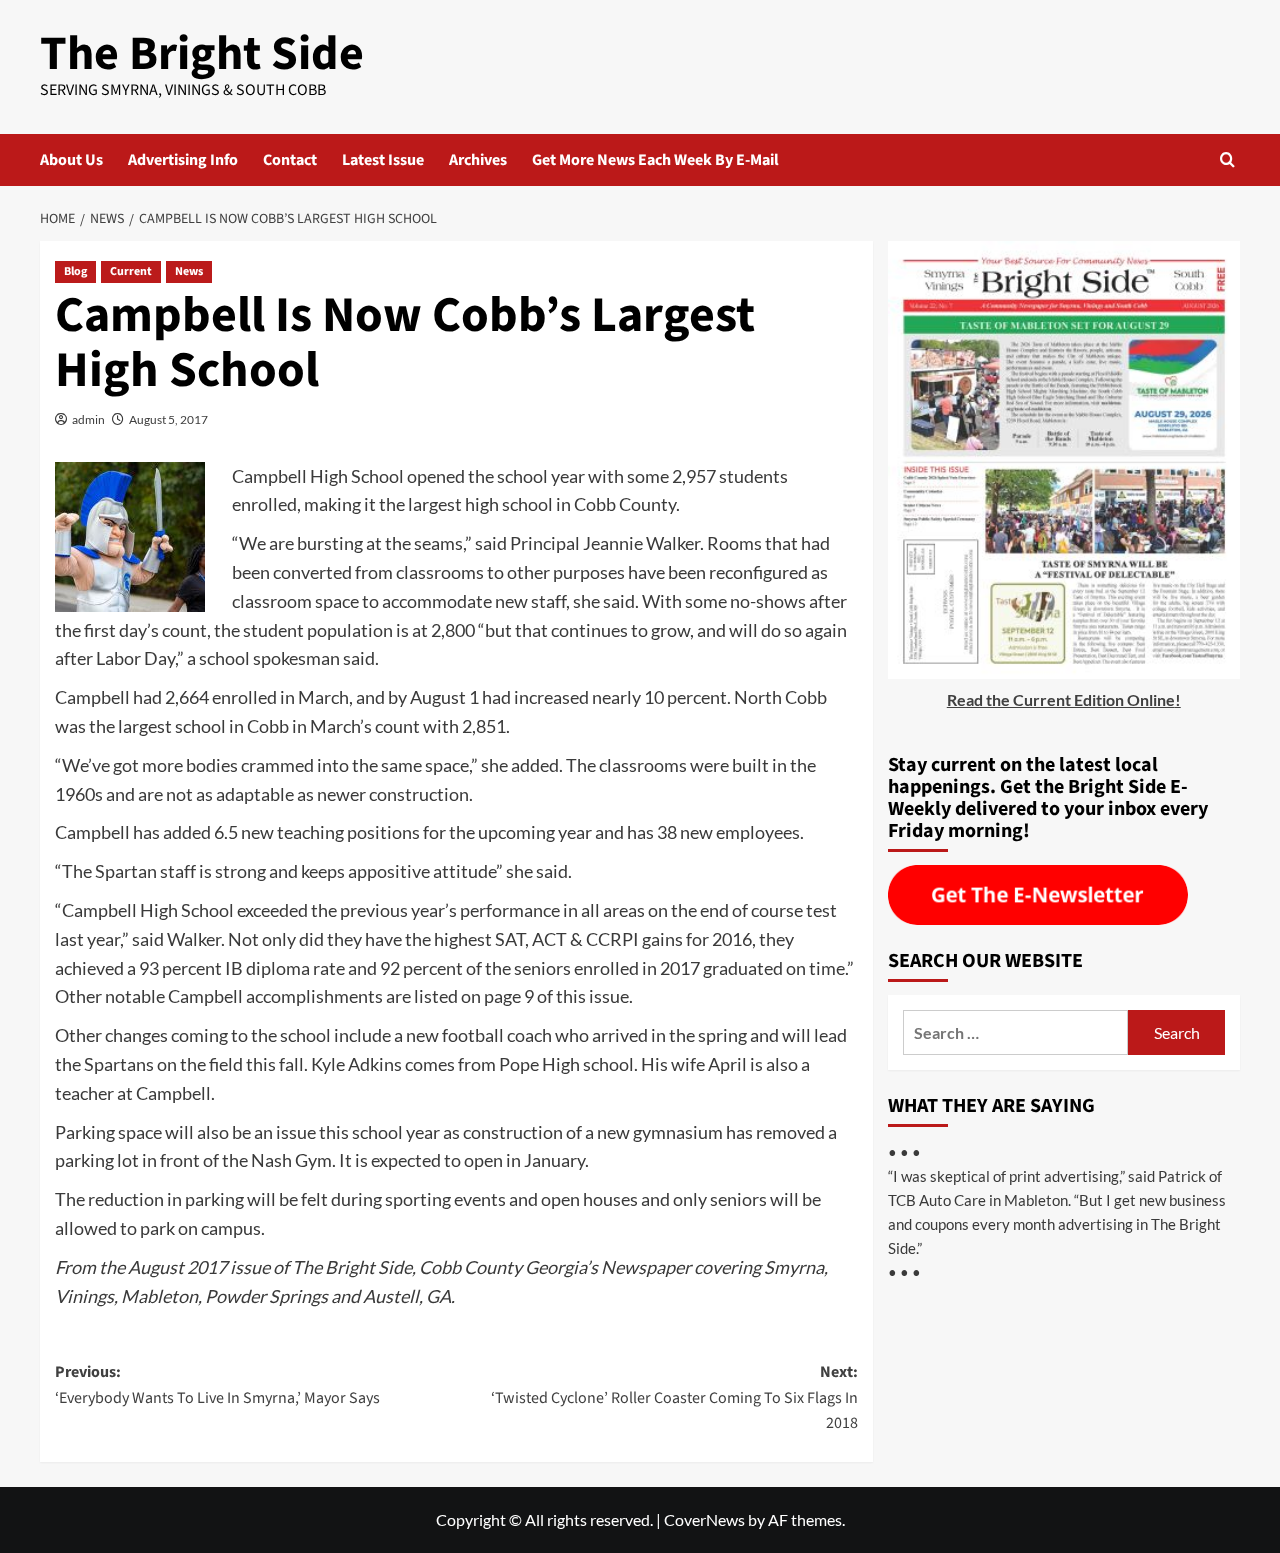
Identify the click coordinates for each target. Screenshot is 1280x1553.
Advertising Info (183, 160)
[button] (1227, 159)
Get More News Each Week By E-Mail (655, 160)
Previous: (217, 1385)
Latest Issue (383, 160)
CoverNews (704, 1519)
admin (88, 419)
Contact (290, 160)
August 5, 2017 (168, 419)
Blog (75, 271)
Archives (478, 160)
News (189, 271)
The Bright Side (202, 54)
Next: (674, 1397)
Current (131, 271)
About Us (71, 160)
